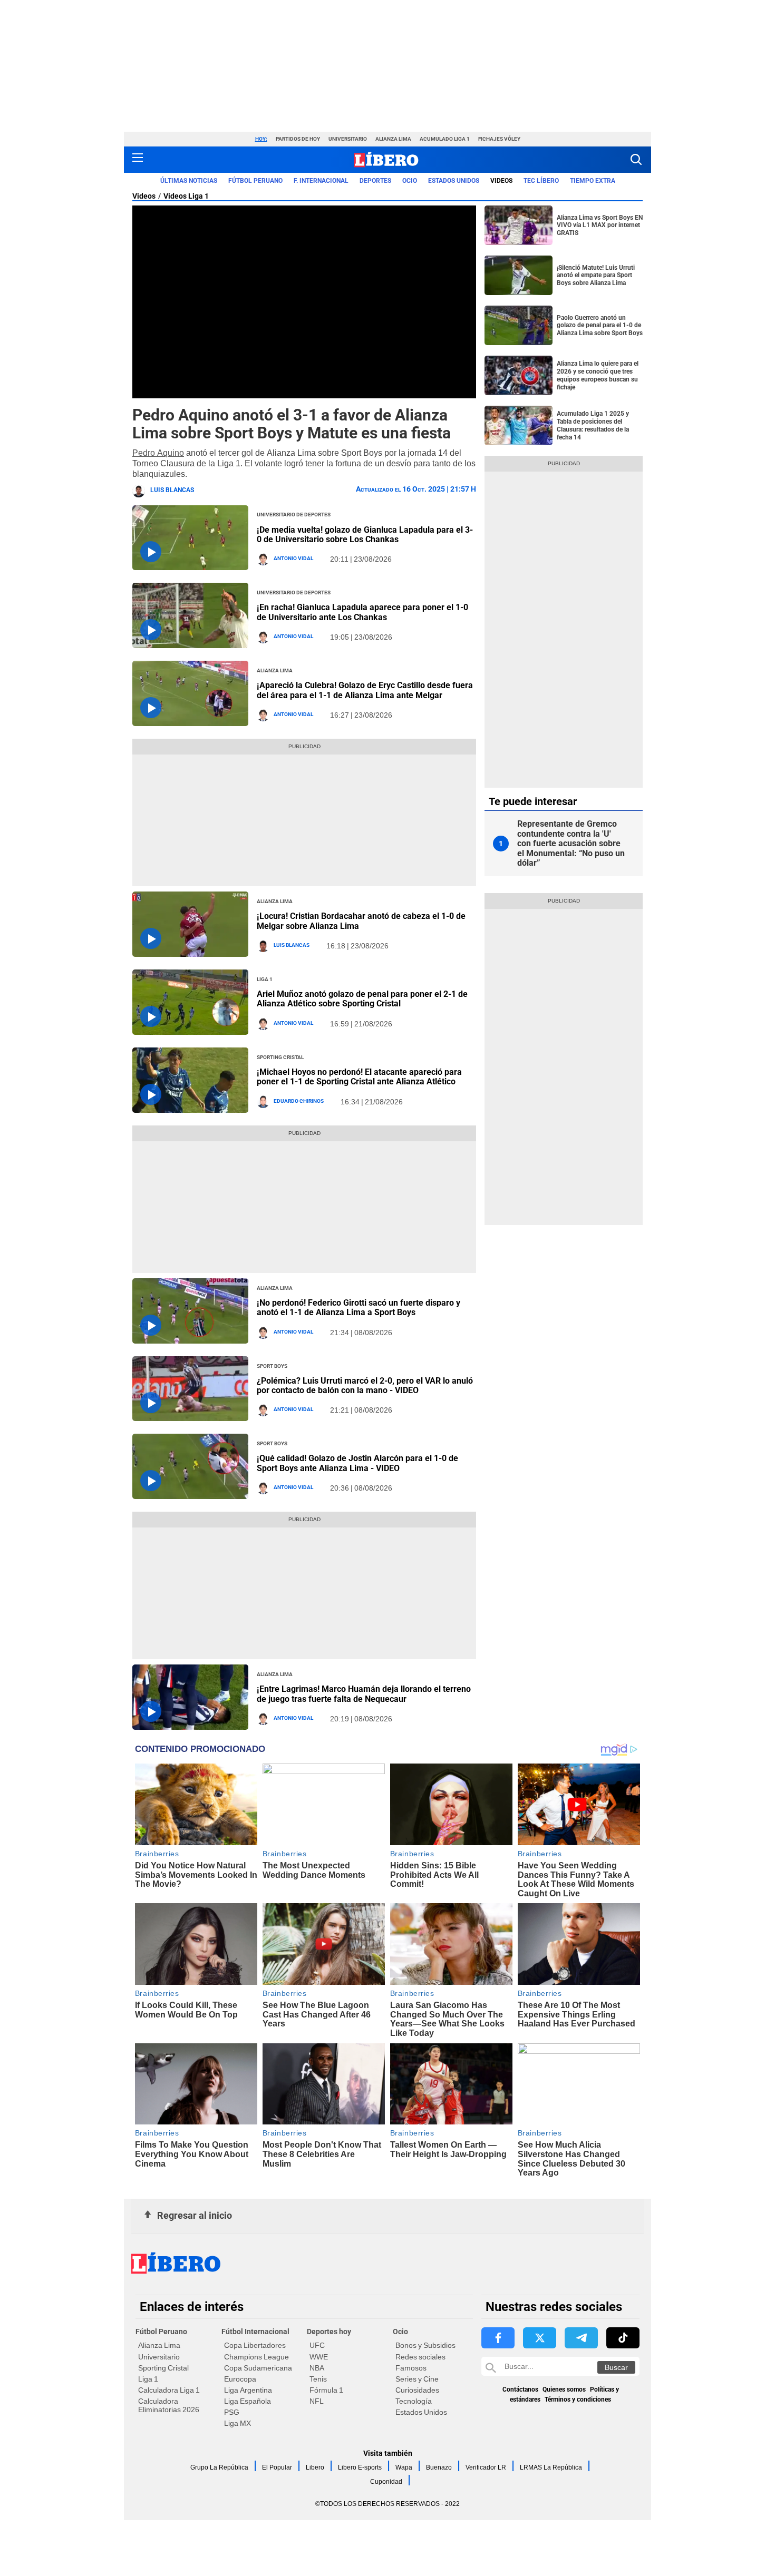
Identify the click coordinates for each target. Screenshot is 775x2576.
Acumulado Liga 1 (445, 139)
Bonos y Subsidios (425, 2345)
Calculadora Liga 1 (169, 2390)
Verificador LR (486, 2467)
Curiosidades (417, 2390)
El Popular (277, 2467)
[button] (636, 159)
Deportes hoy (329, 2332)
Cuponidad (386, 2482)
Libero (315, 2467)
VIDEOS (501, 181)
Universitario (348, 139)
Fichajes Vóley (499, 139)
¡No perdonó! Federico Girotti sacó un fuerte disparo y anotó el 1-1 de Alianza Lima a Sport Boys (359, 1307)
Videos (144, 196)
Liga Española (248, 2401)
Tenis (318, 2379)
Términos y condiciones (578, 2399)
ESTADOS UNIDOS (454, 181)
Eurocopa (240, 2379)
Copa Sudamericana (258, 2368)
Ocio (410, 181)
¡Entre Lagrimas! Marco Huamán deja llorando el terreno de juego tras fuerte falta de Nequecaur (364, 1694)
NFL (317, 2401)
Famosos (411, 2368)
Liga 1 (148, 2379)
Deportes (375, 181)
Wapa (404, 2467)
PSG (232, 2412)
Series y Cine (417, 2379)
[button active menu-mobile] (138, 160)
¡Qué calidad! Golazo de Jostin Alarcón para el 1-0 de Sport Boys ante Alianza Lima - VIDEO (357, 1463)
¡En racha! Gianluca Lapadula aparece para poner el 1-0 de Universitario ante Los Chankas (362, 612)
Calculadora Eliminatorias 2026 (169, 2405)
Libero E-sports (360, 2467)
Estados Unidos (421, 2412)
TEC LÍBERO (541, 181)
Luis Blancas (172, 490)
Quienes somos (564, 2389)
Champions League (256, 2357)
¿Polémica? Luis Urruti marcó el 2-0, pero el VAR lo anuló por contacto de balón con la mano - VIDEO (365, 1385)
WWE (319, 2357)
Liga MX (238, 2423)
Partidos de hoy (298, 139)
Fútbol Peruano (255, 181)
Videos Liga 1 (186, 196)
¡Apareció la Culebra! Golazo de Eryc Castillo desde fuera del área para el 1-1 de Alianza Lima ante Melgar (365, 690)
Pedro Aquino (158, 453)
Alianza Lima (393, 139)
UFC (317, 2345)
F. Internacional (321, 181)
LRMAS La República (551, 2467)
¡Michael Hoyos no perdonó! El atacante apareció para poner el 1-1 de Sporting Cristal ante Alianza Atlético (359, 1077)
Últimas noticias (189, 181)
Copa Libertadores (255, 2345)
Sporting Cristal (163, 2368)
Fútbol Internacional (255, 2332)
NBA (317, 2368)
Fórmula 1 (326, 2390)
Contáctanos (520, 2389)
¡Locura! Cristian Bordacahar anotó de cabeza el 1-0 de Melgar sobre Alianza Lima (361, 921)
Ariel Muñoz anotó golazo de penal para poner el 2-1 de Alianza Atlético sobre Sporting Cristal (362, 999)
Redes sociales (420, 2357)
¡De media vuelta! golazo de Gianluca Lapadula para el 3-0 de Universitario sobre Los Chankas (365, 535)
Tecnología (414, 2401)
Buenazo (439, 2467)
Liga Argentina (248, 2390)
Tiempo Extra (593, 181)
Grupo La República (219, 2467)
